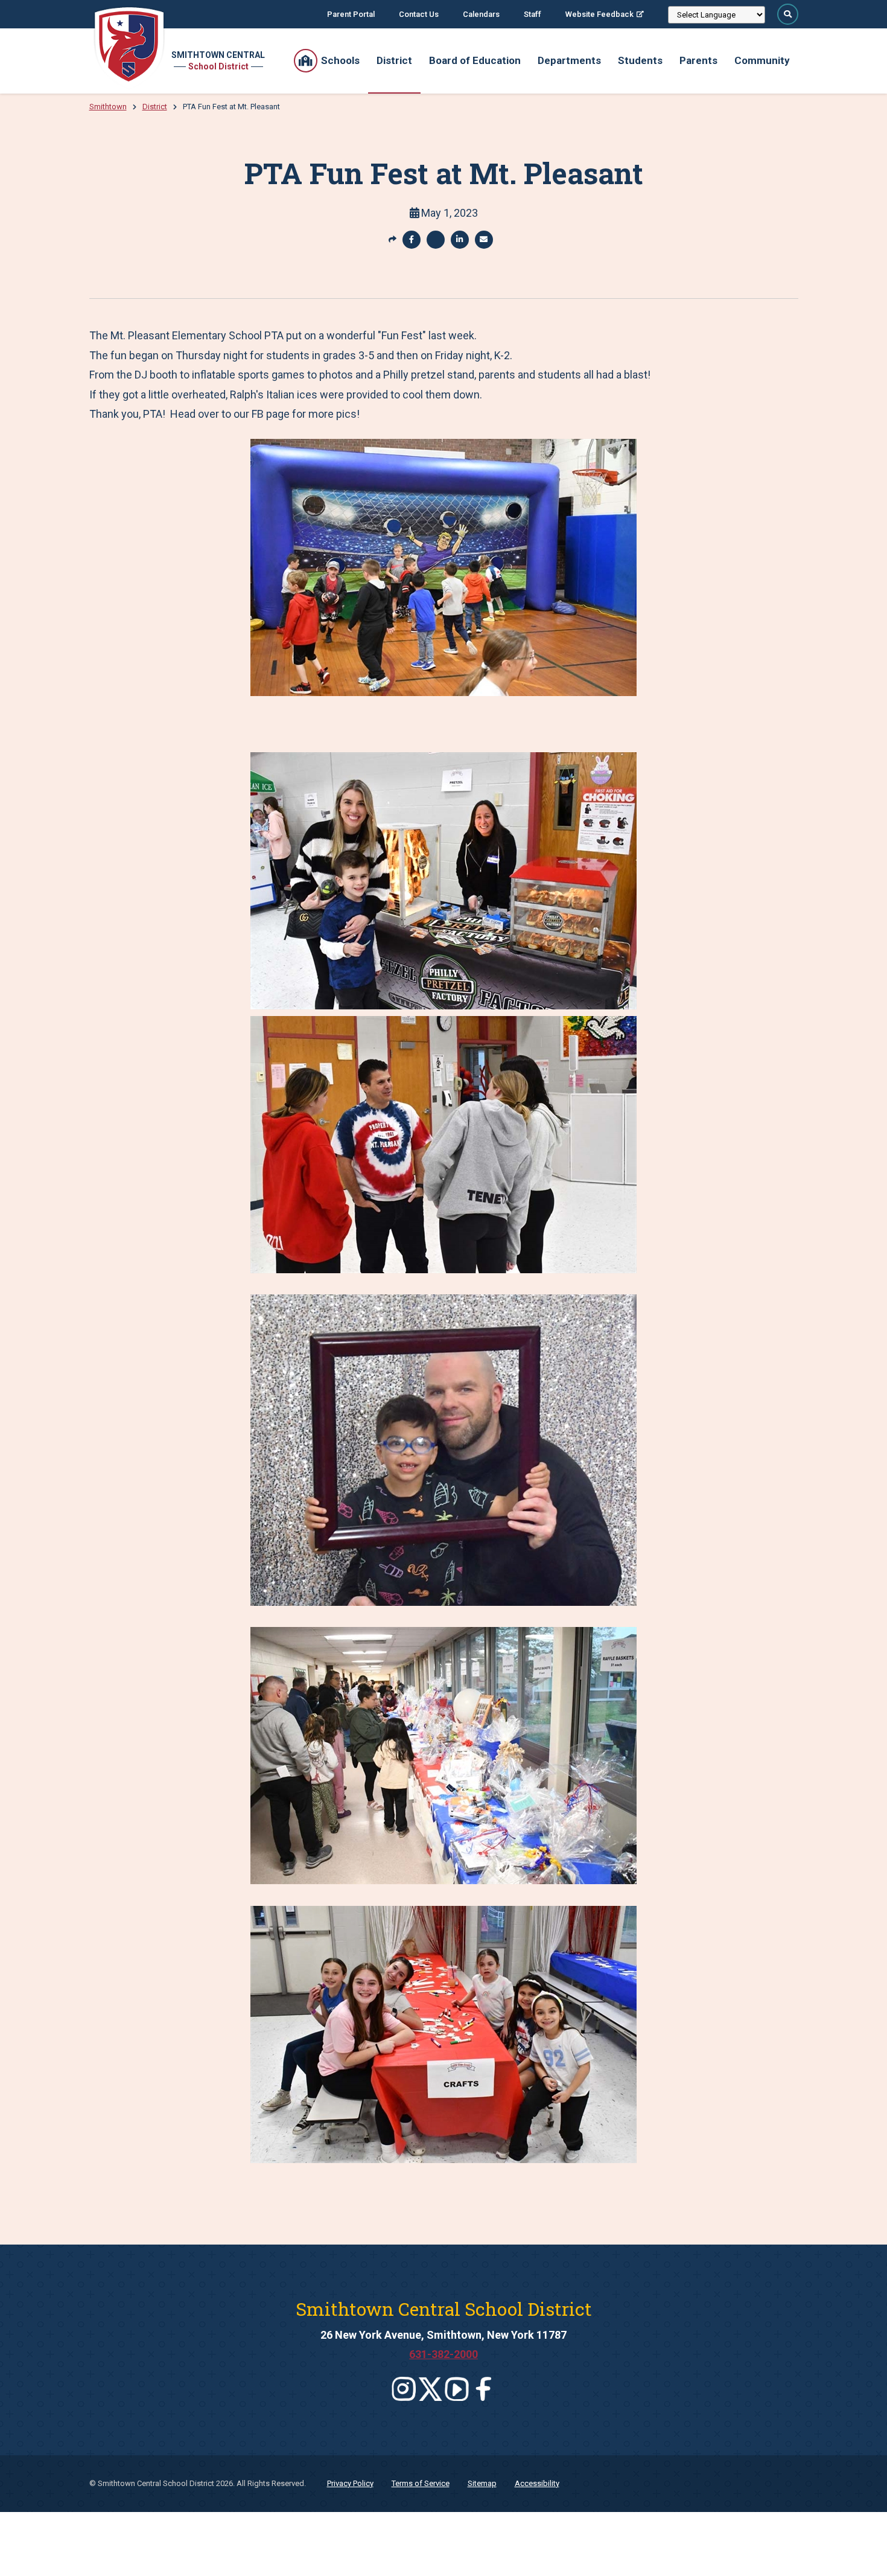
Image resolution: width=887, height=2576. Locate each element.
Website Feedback (599, 14)
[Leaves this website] (404, 2389)
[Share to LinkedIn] (460, 240)
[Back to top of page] (862, 2548)
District (155, 107)
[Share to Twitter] (436, 240)
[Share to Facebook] (412, 240)
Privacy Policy (350, 2483)
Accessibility (537, 2483)
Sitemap (482, 2483)
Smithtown (108, 107)
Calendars (481, 14)
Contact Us (419, 14)
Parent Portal (351, 14)
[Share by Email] (484, 240)
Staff (533, 14)
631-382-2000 (443, 2354)
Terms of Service (421, 2483)
